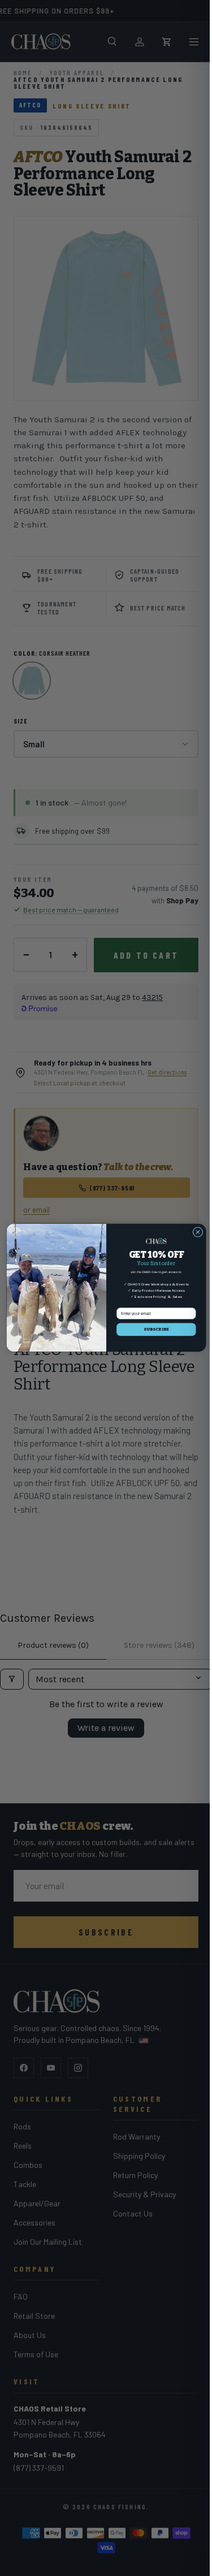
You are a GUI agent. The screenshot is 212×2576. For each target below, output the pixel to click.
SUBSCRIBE (152, 1330)
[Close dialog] (193, 1232)
